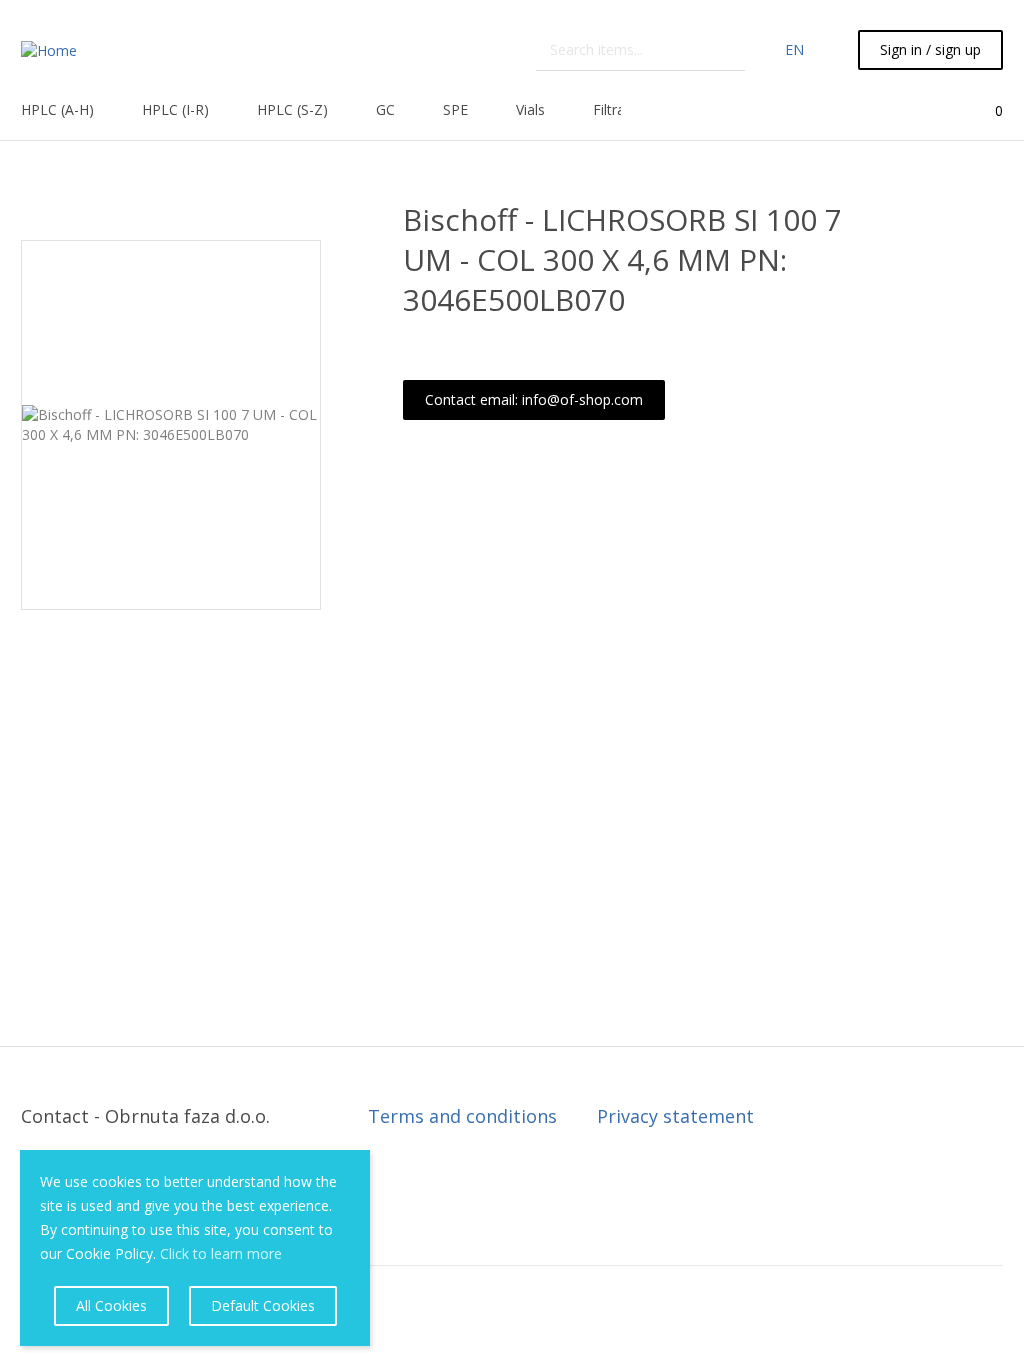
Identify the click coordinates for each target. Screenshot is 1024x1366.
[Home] (49, 49)
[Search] (732, 50)
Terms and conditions (462, 1116)
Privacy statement (675, 1116)
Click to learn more (221, 1253)
